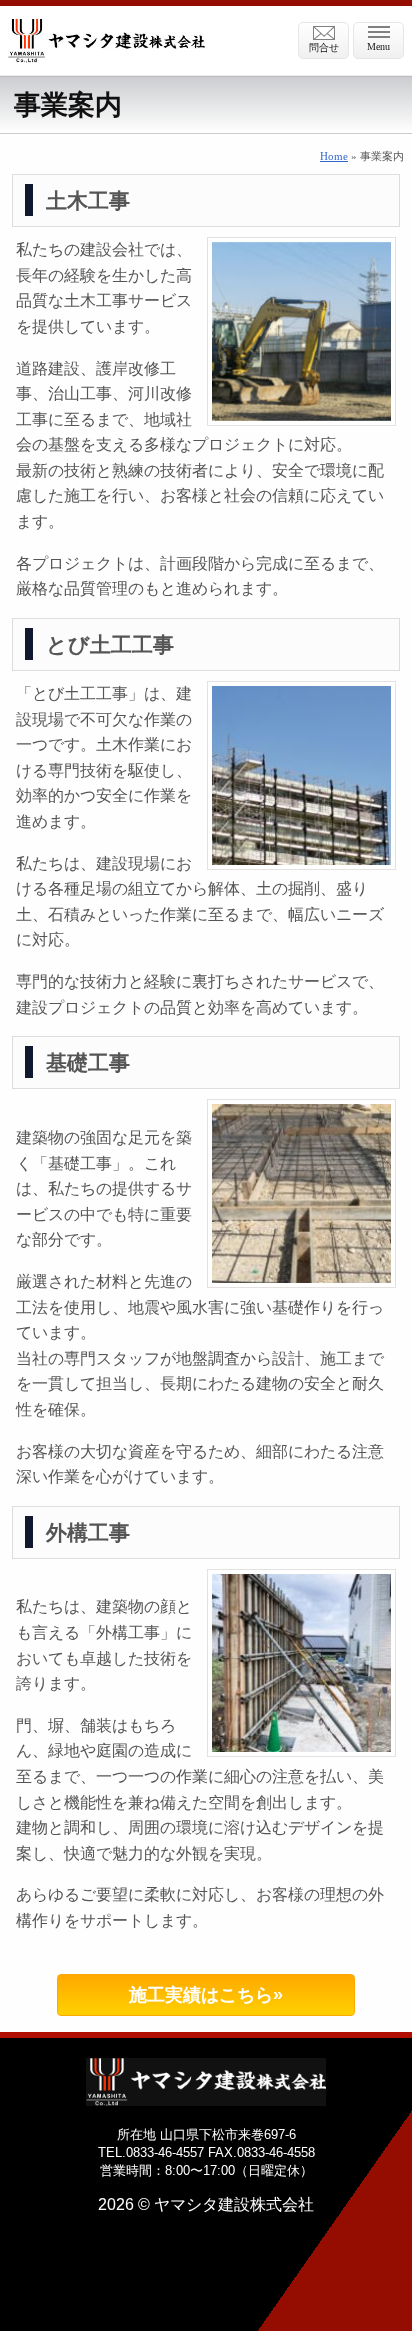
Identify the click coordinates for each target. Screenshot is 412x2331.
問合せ (324, 47)
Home (334, 156)
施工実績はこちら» (206, 1995)
